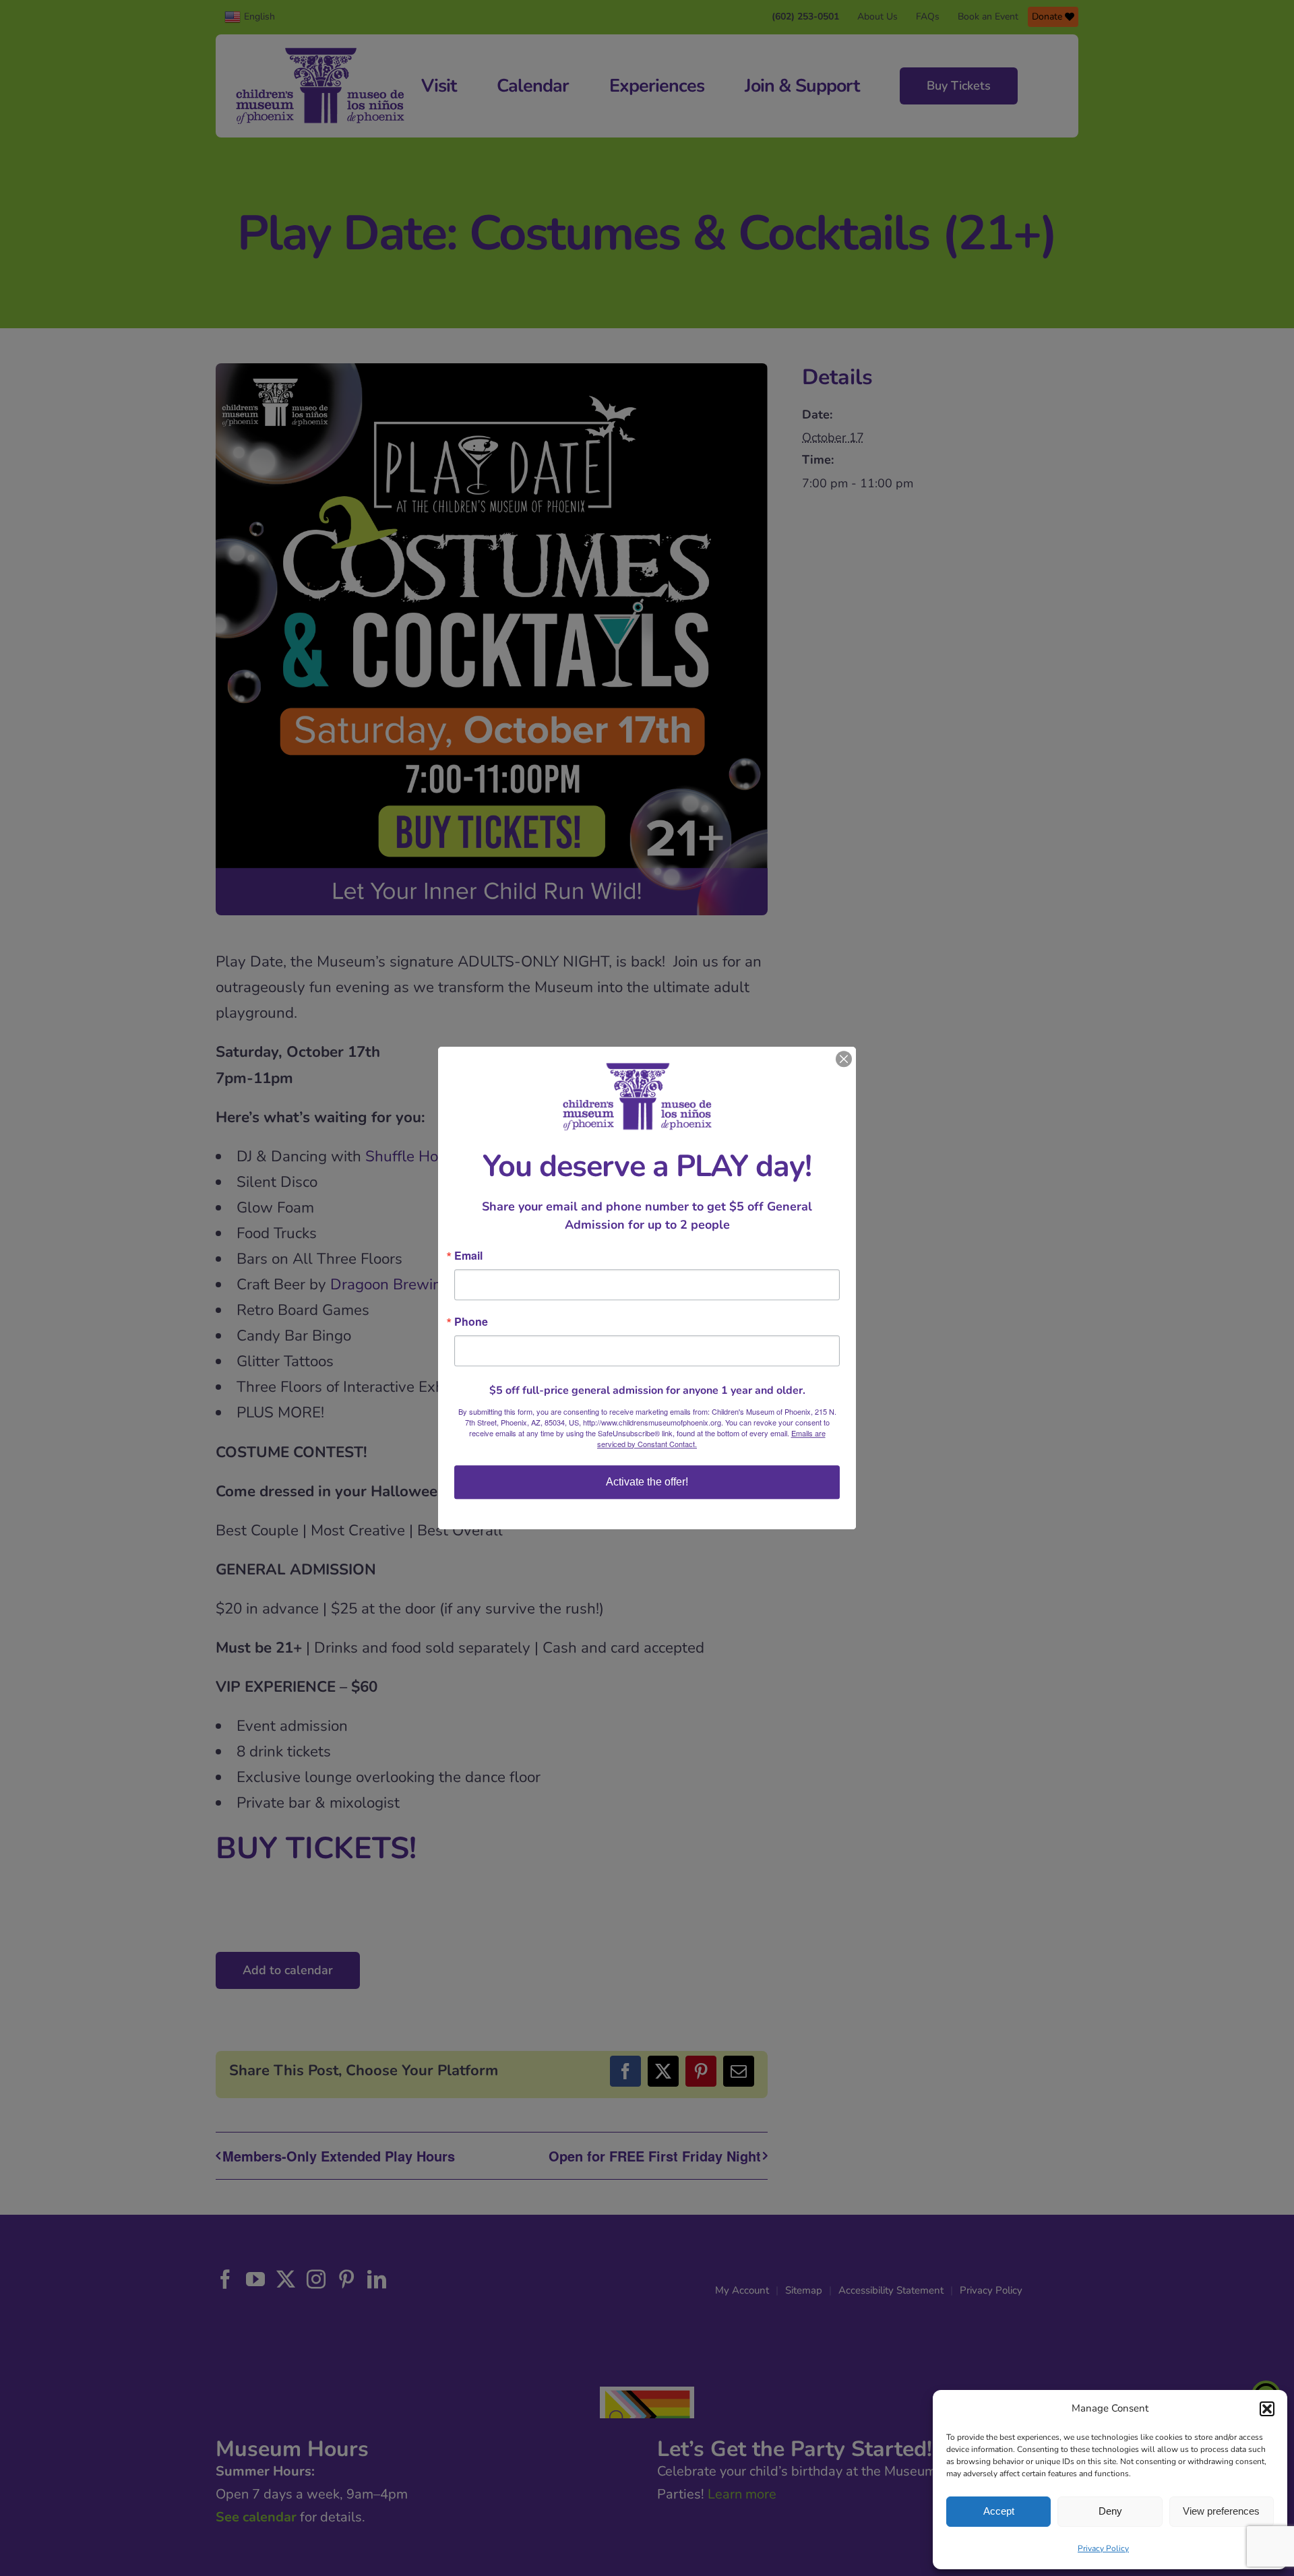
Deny (1110, 2511)
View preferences (1221, 2511)
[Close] (844, 1059)
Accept (999, 2511)
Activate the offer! (647, 1482)
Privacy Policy (1103, 2548)
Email (468, 1256)
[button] (1267, 2409)
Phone (471, 1322)
